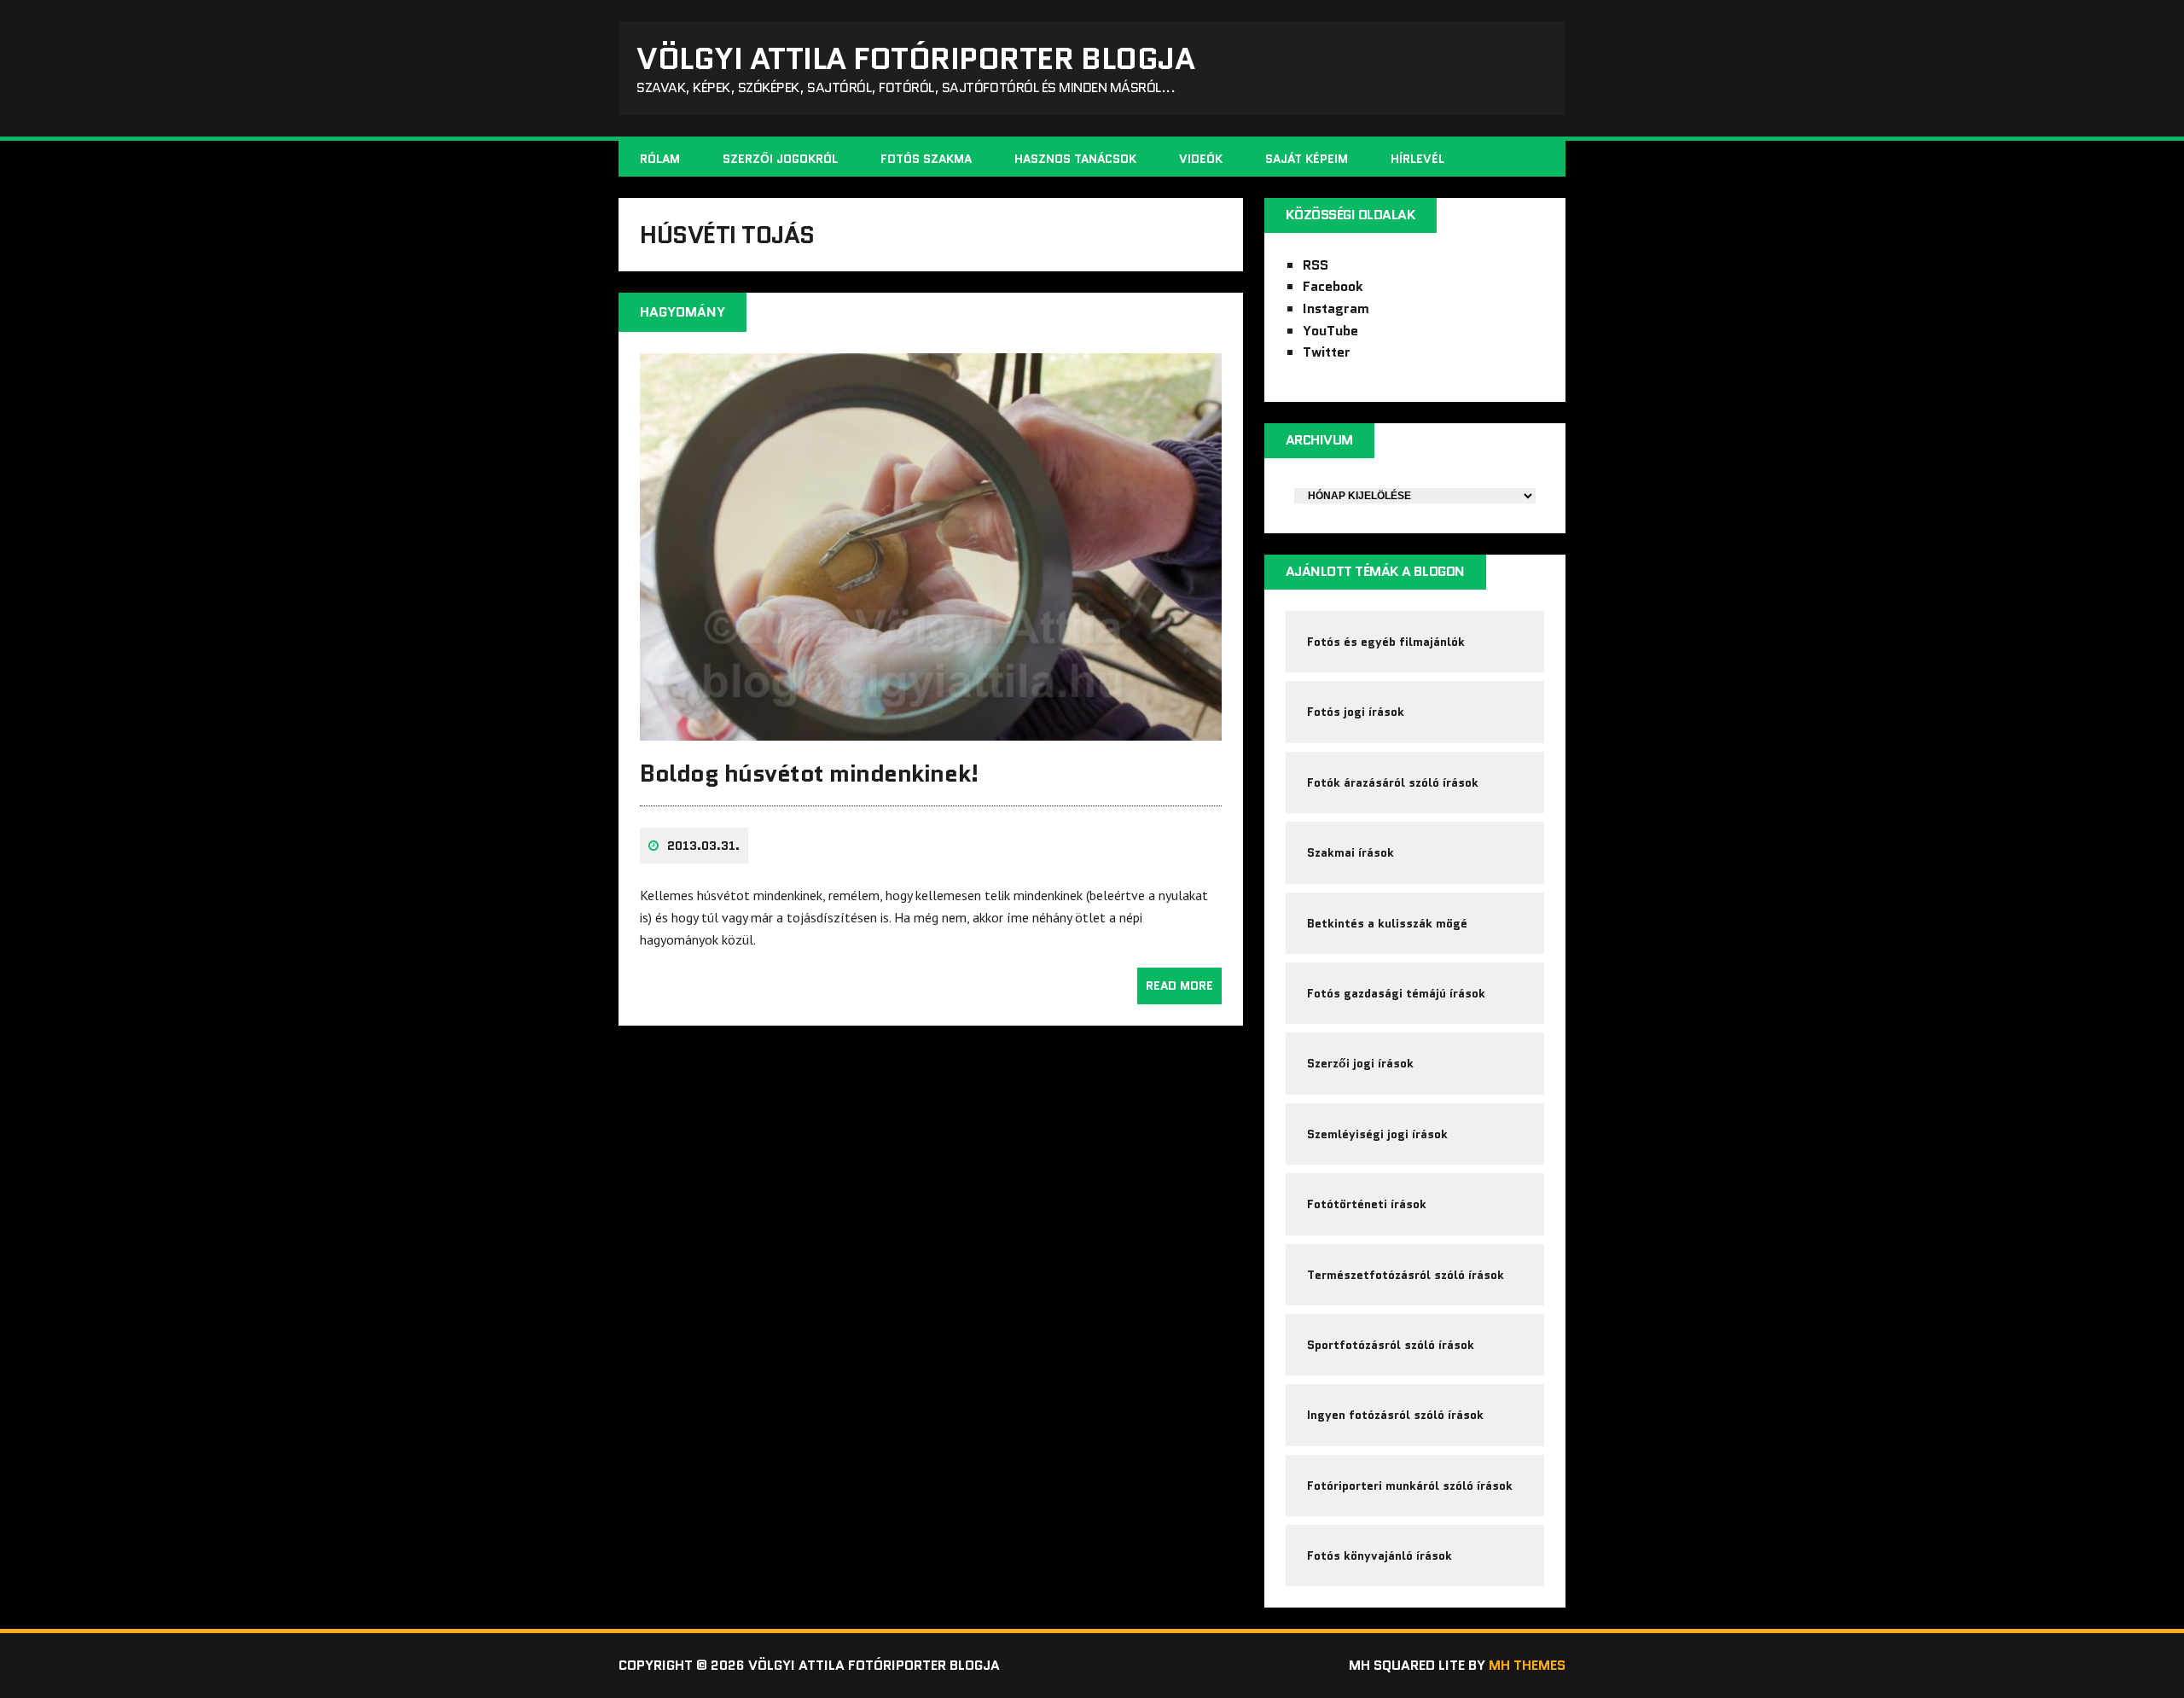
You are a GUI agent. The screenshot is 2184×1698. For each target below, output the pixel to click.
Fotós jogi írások (1356, 712)
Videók (1201, 159)
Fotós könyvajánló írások (1380, 1556)
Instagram (1336, 308)
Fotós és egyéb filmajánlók (1386, 642)
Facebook (1333, 286)
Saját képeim (1307, 159)
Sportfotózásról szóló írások (1391, 1345)
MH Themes (1527, 1665)
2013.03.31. (703, 846)
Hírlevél (1417, 159)
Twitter (1327, 352)
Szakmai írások (1350, 852)
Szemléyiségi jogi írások (1377, 1134)
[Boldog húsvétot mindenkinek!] (931, 729)
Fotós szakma (926, 159)
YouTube (1330, 331)
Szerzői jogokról (780, 159)
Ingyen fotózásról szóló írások (1395, 1415)
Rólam (660, 159)
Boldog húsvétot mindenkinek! (810, 773)
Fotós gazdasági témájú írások (1396, 993)
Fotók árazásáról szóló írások (1393, 782)
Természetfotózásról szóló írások (1406, 1275)
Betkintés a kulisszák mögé (1387, 923)
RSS (1316, 265)
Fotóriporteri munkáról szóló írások (1410, 1486)
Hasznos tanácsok (1075, 159)
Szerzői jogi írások (1360, 1063)
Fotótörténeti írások (1367, 1204)
